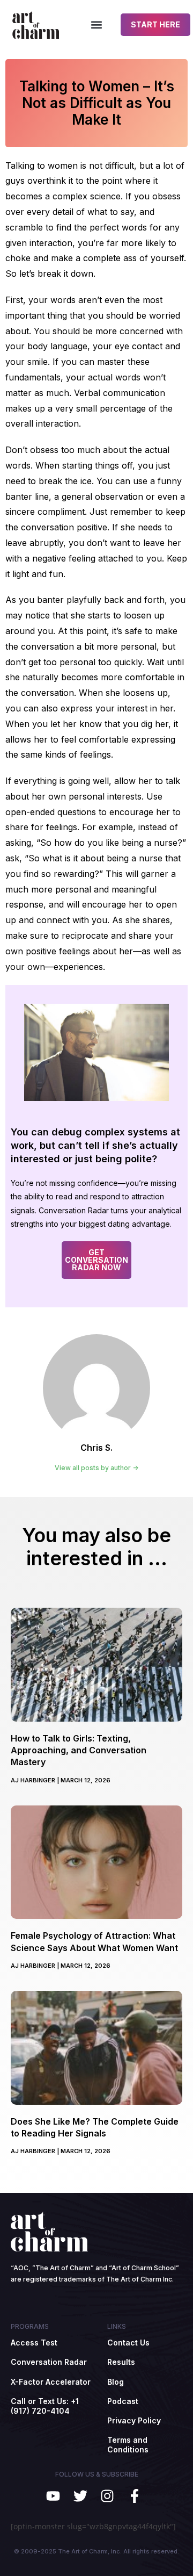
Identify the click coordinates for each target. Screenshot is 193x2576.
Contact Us (128, 2343)
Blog (116, 2382)
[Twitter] (80, 2496)
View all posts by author (94, 1468)
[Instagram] (107, 2496)
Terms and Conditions (128, 2445)
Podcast (123, 2401)
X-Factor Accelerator (51, 2382)
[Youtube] (53, 2496)
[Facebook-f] (135, 2496)
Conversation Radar (49, 2362)
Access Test (34, 2343)
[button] (97, 25)
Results (121, 2362)
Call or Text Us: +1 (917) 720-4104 (45, 2406)
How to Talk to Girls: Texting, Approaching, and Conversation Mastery (79, 1750)
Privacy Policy (134, 2420)
